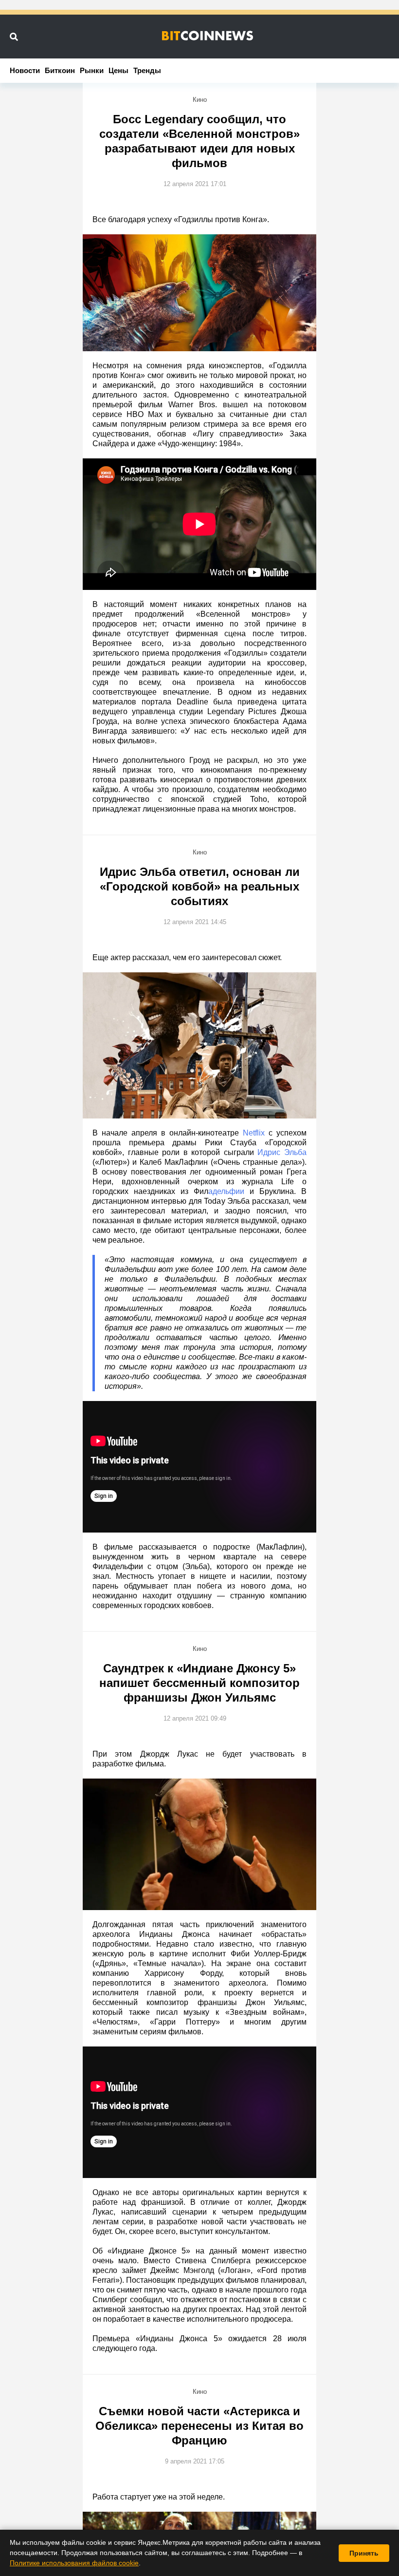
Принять (364, 2553)
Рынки (92, 70)
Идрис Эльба (282, 1152)
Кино (200, 100)
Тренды (147, 70)
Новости (25, 70)
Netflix (254, 1133)
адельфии (226, 1191)
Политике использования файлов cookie (74, 2563)
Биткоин (60, 70)
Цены (118, 70)
